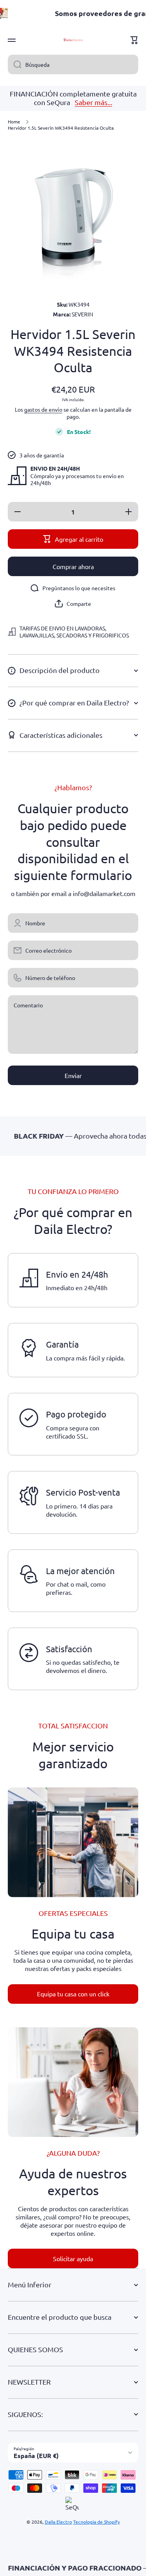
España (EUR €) (36, 2456)
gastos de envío (43, 409)
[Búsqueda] (15, 64)
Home (14, 122)
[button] (134, 40)
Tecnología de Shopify (97, 2522)
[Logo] (73, 40)
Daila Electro (58, 2522)
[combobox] (73, 64)
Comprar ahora (73, 566)
